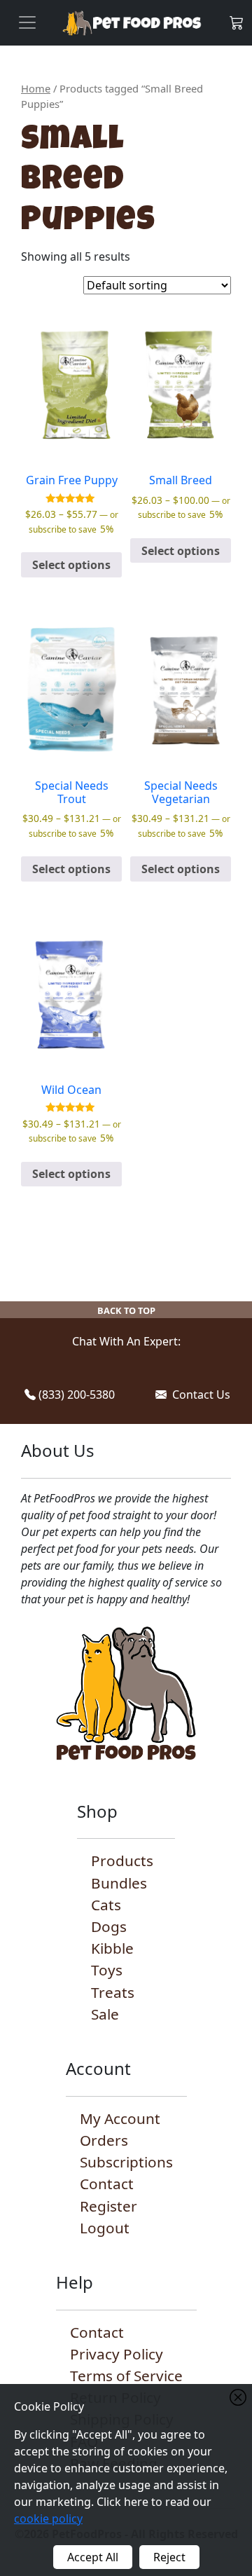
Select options (71, 565)
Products (122, 1861)
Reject (169, 2557)
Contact (107, 2184)
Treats (113, 1992)
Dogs (109, 1926)
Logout (105, 2228)
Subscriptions (126, 2162)
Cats (106, 1905)
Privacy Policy (117, 2354)
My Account (120, 2118)
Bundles (119, 1883)
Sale (105, 2014)
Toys (107, 1970)
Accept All (93, 2557)
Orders (104, 2140)
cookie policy (48, 2519)
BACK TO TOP (126, 1310)
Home (36, 88)
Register (108, 2206)
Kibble (112, 1948)
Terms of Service (126, 2376)
